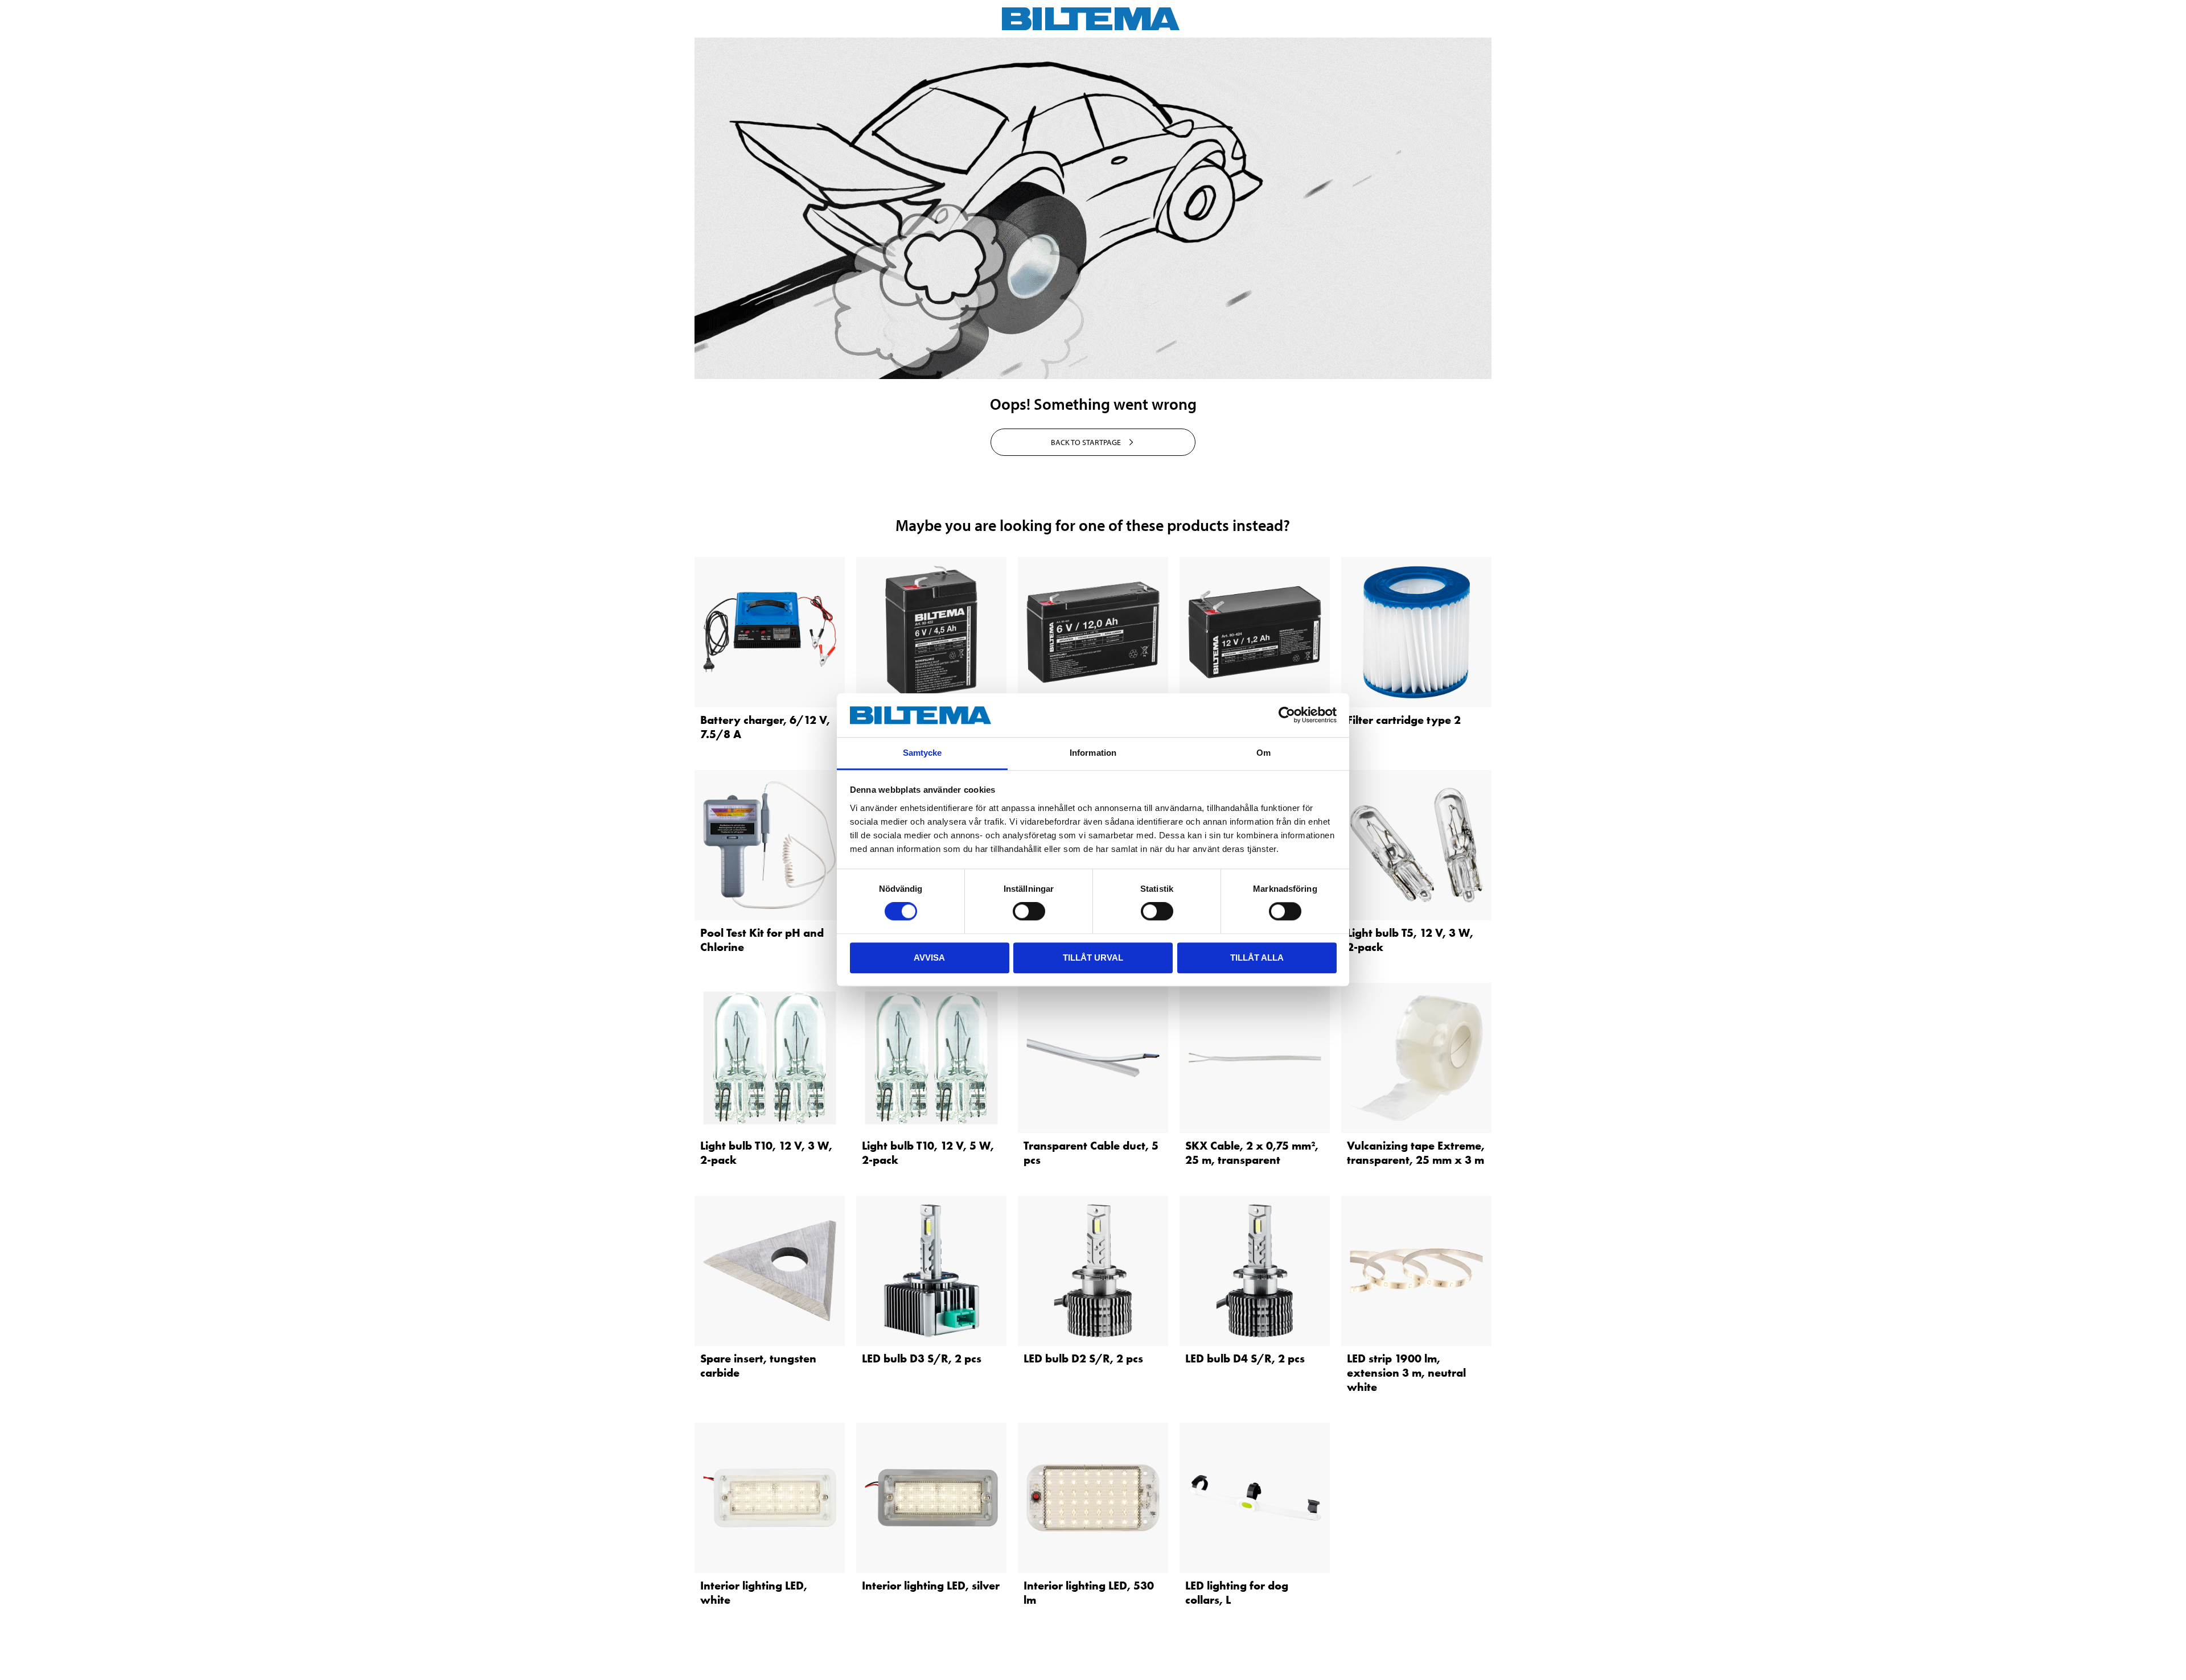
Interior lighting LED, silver (931, 1586)
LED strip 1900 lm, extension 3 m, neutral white (1406, 1373)
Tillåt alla (1257, 958)
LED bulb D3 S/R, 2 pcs (922, 1358)
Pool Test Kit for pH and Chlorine (762, 940)
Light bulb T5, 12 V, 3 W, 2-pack (1410, 940)
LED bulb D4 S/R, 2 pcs (1245, 1358)
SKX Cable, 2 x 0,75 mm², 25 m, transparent (1252, 1153)
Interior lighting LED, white (754, 1593)
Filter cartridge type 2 (1404, 720)
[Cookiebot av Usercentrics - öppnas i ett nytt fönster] (1287, 715)
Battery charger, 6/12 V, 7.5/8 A (765, 727)
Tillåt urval (1093, 958)
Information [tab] (1093, 753)
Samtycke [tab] (923, 753)
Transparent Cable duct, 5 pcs (1091, 1153)
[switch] (1029, 911)
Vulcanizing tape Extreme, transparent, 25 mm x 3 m (1416, 1153)
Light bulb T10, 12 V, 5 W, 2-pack (928, 1153)
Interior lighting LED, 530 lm (1089, 1593)
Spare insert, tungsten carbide (758, 1366)
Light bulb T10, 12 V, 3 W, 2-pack (766, 1153)
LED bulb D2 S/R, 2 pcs (1083, 1358)
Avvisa (929, 958)
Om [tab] (1263, 753)
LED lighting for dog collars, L (1237, 1593)
